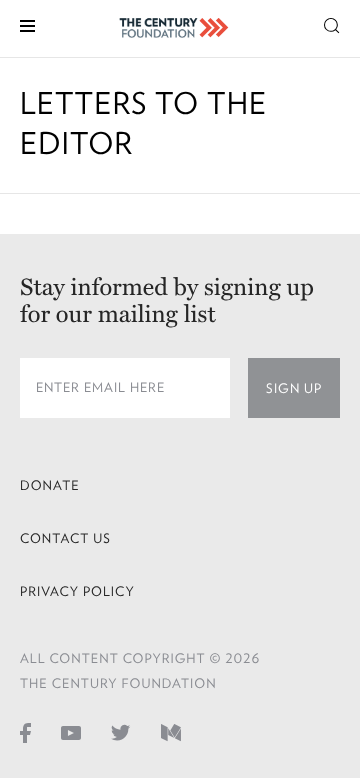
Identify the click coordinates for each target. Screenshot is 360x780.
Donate (50, 485)
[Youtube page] (71, 732)
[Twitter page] (121, 732)
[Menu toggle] (27, 24)
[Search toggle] (332, 24)
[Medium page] (171, 732)
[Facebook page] (25, 732)
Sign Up (294, 388)
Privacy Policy (77, 591)
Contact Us (65, 538)
